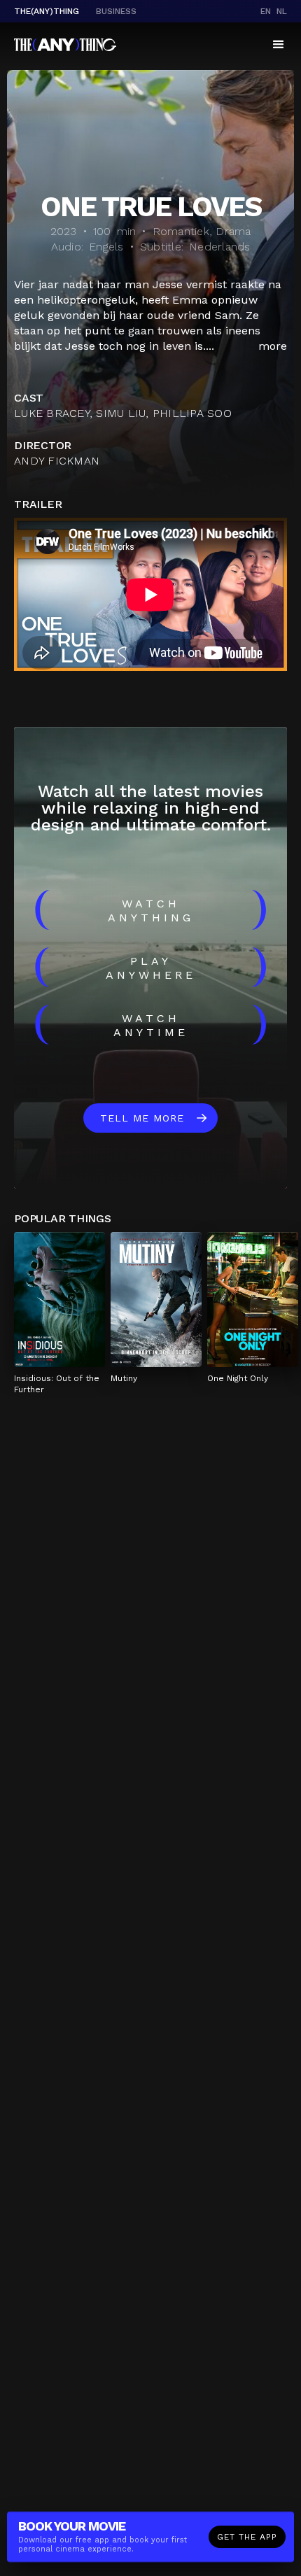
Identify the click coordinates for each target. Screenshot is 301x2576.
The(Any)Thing (47, 11)
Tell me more (142, 1118)
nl (282, 11)
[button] (279, 45)
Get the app (247, 2537)
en (266, 11)
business (116, 11)
